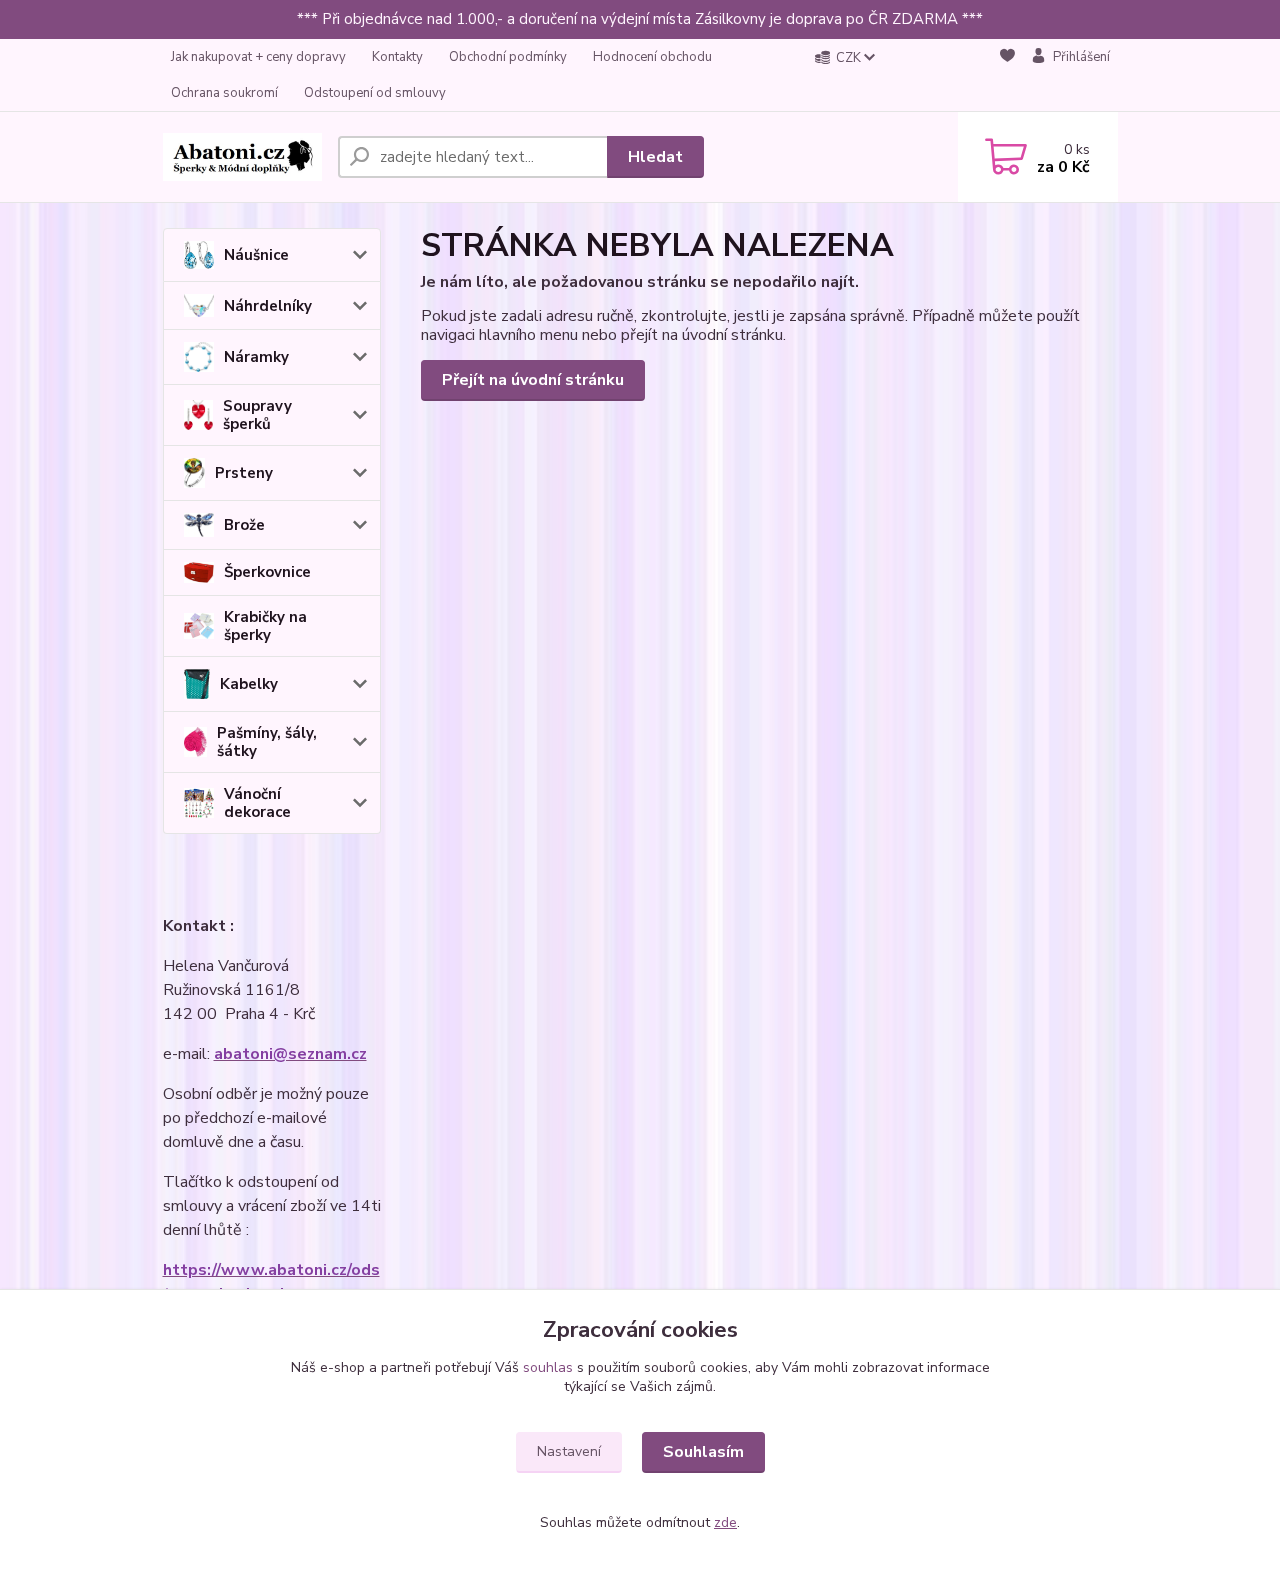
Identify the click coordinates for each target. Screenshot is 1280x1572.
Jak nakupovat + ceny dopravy (258, 57)
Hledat (655, 157)
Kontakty (397, 57)
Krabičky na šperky (265, 626)
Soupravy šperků (257, 415)
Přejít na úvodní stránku (533, 380)
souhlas (548, 1367)
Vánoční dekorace (257, 803)
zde (725, 1522)
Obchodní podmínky (508, 57)
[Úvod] (242, 157)
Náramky (256, 357)
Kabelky (249, 684)
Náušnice (256, 255)
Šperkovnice (267, 572)
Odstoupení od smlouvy (375, 93)
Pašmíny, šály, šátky (267, 742)
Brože (244, 525)
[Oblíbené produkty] (1007, 76)
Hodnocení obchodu (652, 57)
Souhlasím (703, 1452)
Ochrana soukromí (224, 93)
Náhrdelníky (268, 306)
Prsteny (244, 473)
